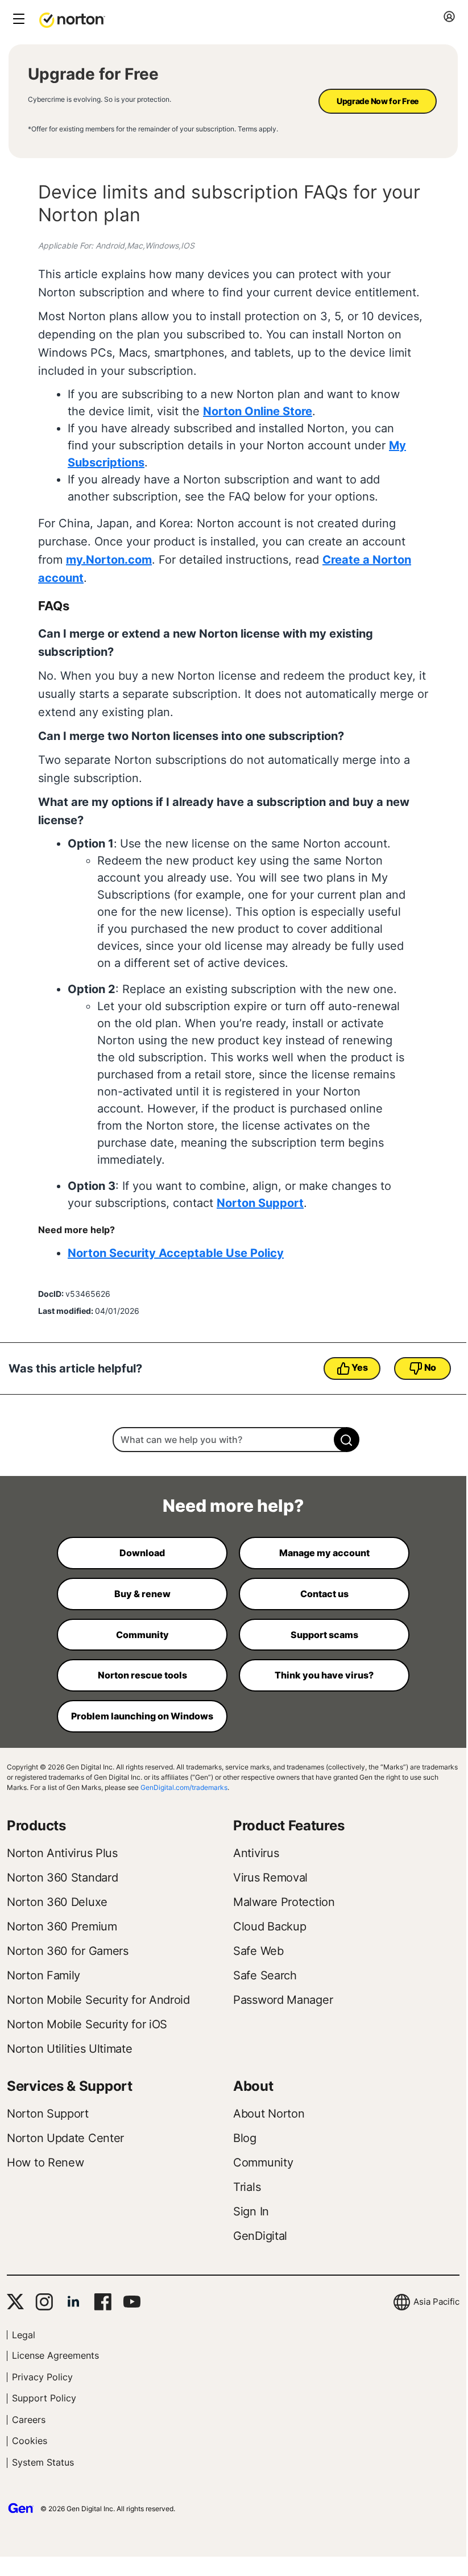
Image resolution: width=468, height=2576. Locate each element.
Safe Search (265, 1975)
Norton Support (260, 1203)
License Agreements (55, 2355)
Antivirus (256, 1853)
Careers (29, 2420)
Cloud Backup (270, 1926)
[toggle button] (17, 20)
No (430, 1367)
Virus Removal (270, 1878)
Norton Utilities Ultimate (70, 2049)
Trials (247, 2187)
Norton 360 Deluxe (57, 1902)
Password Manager (283, 2000)
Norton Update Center (65, 2138)
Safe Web (258, 1951)
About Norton (269, 2114)
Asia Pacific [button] (436, 2302)
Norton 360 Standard (62, 1878)
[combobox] (233, 1440)
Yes (359, 1367)
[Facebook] (103, 2302)
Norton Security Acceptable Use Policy (176, 1253)
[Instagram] (44, 2302)
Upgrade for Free (93, 74)
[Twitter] (15, 2302)
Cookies (30, 2441)
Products (36, 1825)
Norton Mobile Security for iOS (87, 2024)
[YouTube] (132, 2302)
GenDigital (260, 2236)
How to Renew (45, 2162)
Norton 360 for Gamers (68, 1951)
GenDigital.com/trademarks (184, 1787)
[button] (72, 19)
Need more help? (233, 1506)
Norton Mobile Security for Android (98, 2000)
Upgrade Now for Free (378, 101)
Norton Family (44, 1975)
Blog (245, 2138)
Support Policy (44, 2398)
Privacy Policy (42, 2377)
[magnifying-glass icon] (347, 1440)
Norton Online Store (258, 411)
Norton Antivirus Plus (62, 1853)
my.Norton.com (109, 560)
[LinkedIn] (73, 2302)
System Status (43, 2462)
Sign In (251, 2211)
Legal (24, 2335)
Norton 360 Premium (62, 1926)
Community (263, 2162)
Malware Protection (284, 1902)
